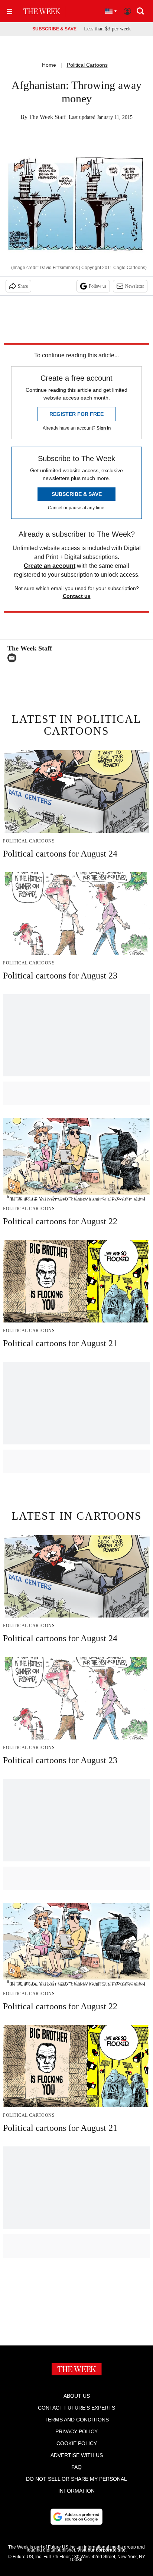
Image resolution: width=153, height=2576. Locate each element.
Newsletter (135, 286)
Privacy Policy (76, 2431)
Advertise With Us (77, 2455)
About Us (77, 2396)
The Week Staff (47, 117)
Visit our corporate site (101, 2550)
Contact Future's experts (76, 2408)
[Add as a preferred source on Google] (76, 2517)
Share (23, 286)
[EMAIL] (14, 658)
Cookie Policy (77, 2443)
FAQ (76, 2467)
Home (49, 65)
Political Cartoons (87, 65)
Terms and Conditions (77, 2420)
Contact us (77, 596)
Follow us (98, 286)
